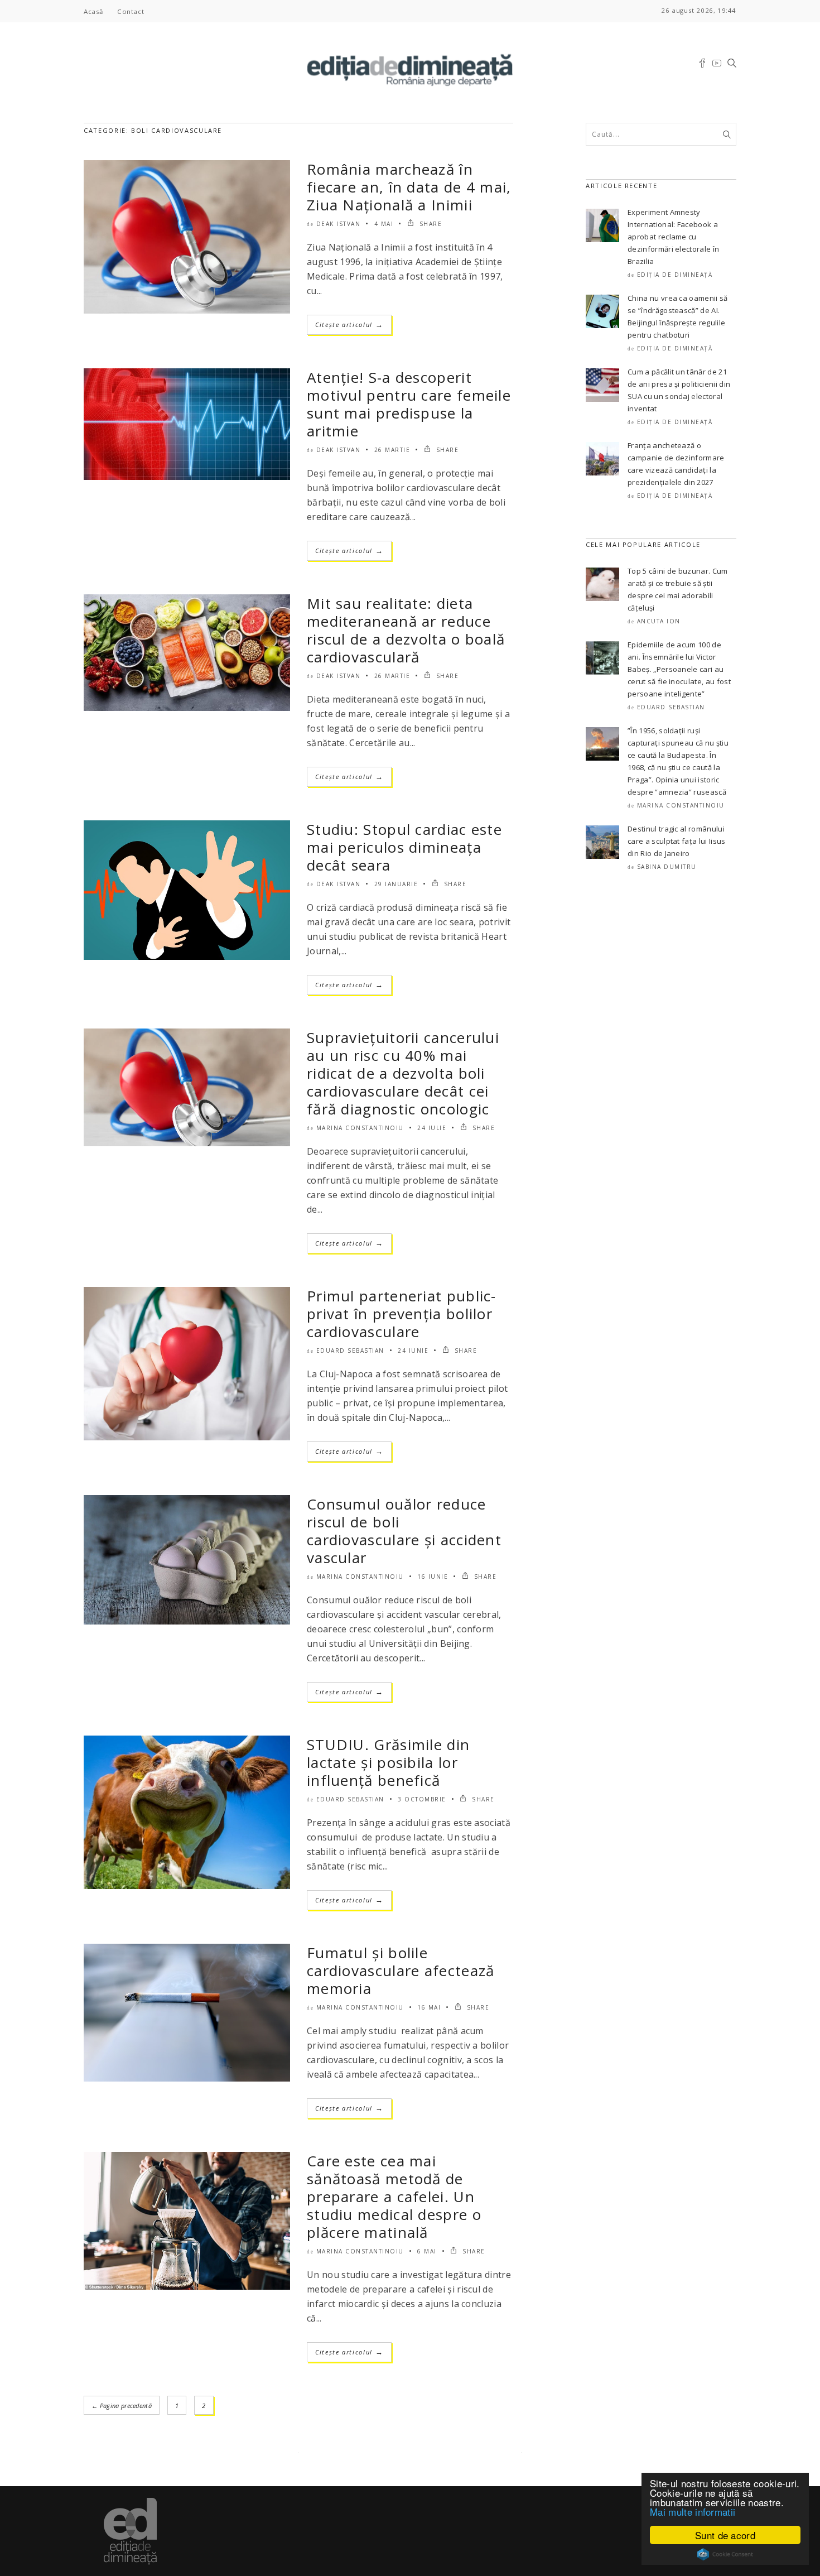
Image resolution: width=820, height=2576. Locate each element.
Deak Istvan (339, 224)
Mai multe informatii (693, 2512)
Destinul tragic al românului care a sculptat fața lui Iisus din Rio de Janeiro (677, 841)
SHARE (429, 224)
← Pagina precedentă (122, 2406)
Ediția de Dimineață (675, 275)
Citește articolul (349, 325)
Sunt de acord (725, 2535)
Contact (131, 11)
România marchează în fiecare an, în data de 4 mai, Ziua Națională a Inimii (409, 187)
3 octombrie (422, 1799)
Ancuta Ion (659, 621)
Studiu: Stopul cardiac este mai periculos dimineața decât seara (404, 847)
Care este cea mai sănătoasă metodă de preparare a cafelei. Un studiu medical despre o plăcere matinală (394, 2197)
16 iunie (433, 1577)
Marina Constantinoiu (360, 1128)
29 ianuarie (396, 884)
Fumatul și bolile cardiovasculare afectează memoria (401, 1971)
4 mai (384, 224)
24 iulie (432, 1128)
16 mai (429, 2007)
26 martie (392, 450)
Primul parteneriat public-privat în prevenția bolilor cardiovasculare (402, 1314)
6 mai (427, 2251)
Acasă (93, 11)
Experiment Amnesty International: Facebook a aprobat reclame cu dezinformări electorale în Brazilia (673, 237)
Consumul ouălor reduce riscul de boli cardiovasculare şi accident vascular (404, 1531)
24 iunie (413, 1351)
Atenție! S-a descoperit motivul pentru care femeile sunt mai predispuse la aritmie (409, 404)
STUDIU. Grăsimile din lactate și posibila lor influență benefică (388, 1762)
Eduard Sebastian (350, 1351)
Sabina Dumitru (667, 867)
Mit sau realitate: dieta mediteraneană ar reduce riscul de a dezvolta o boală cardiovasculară (406, 630)
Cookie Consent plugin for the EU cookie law (725, 2554)
